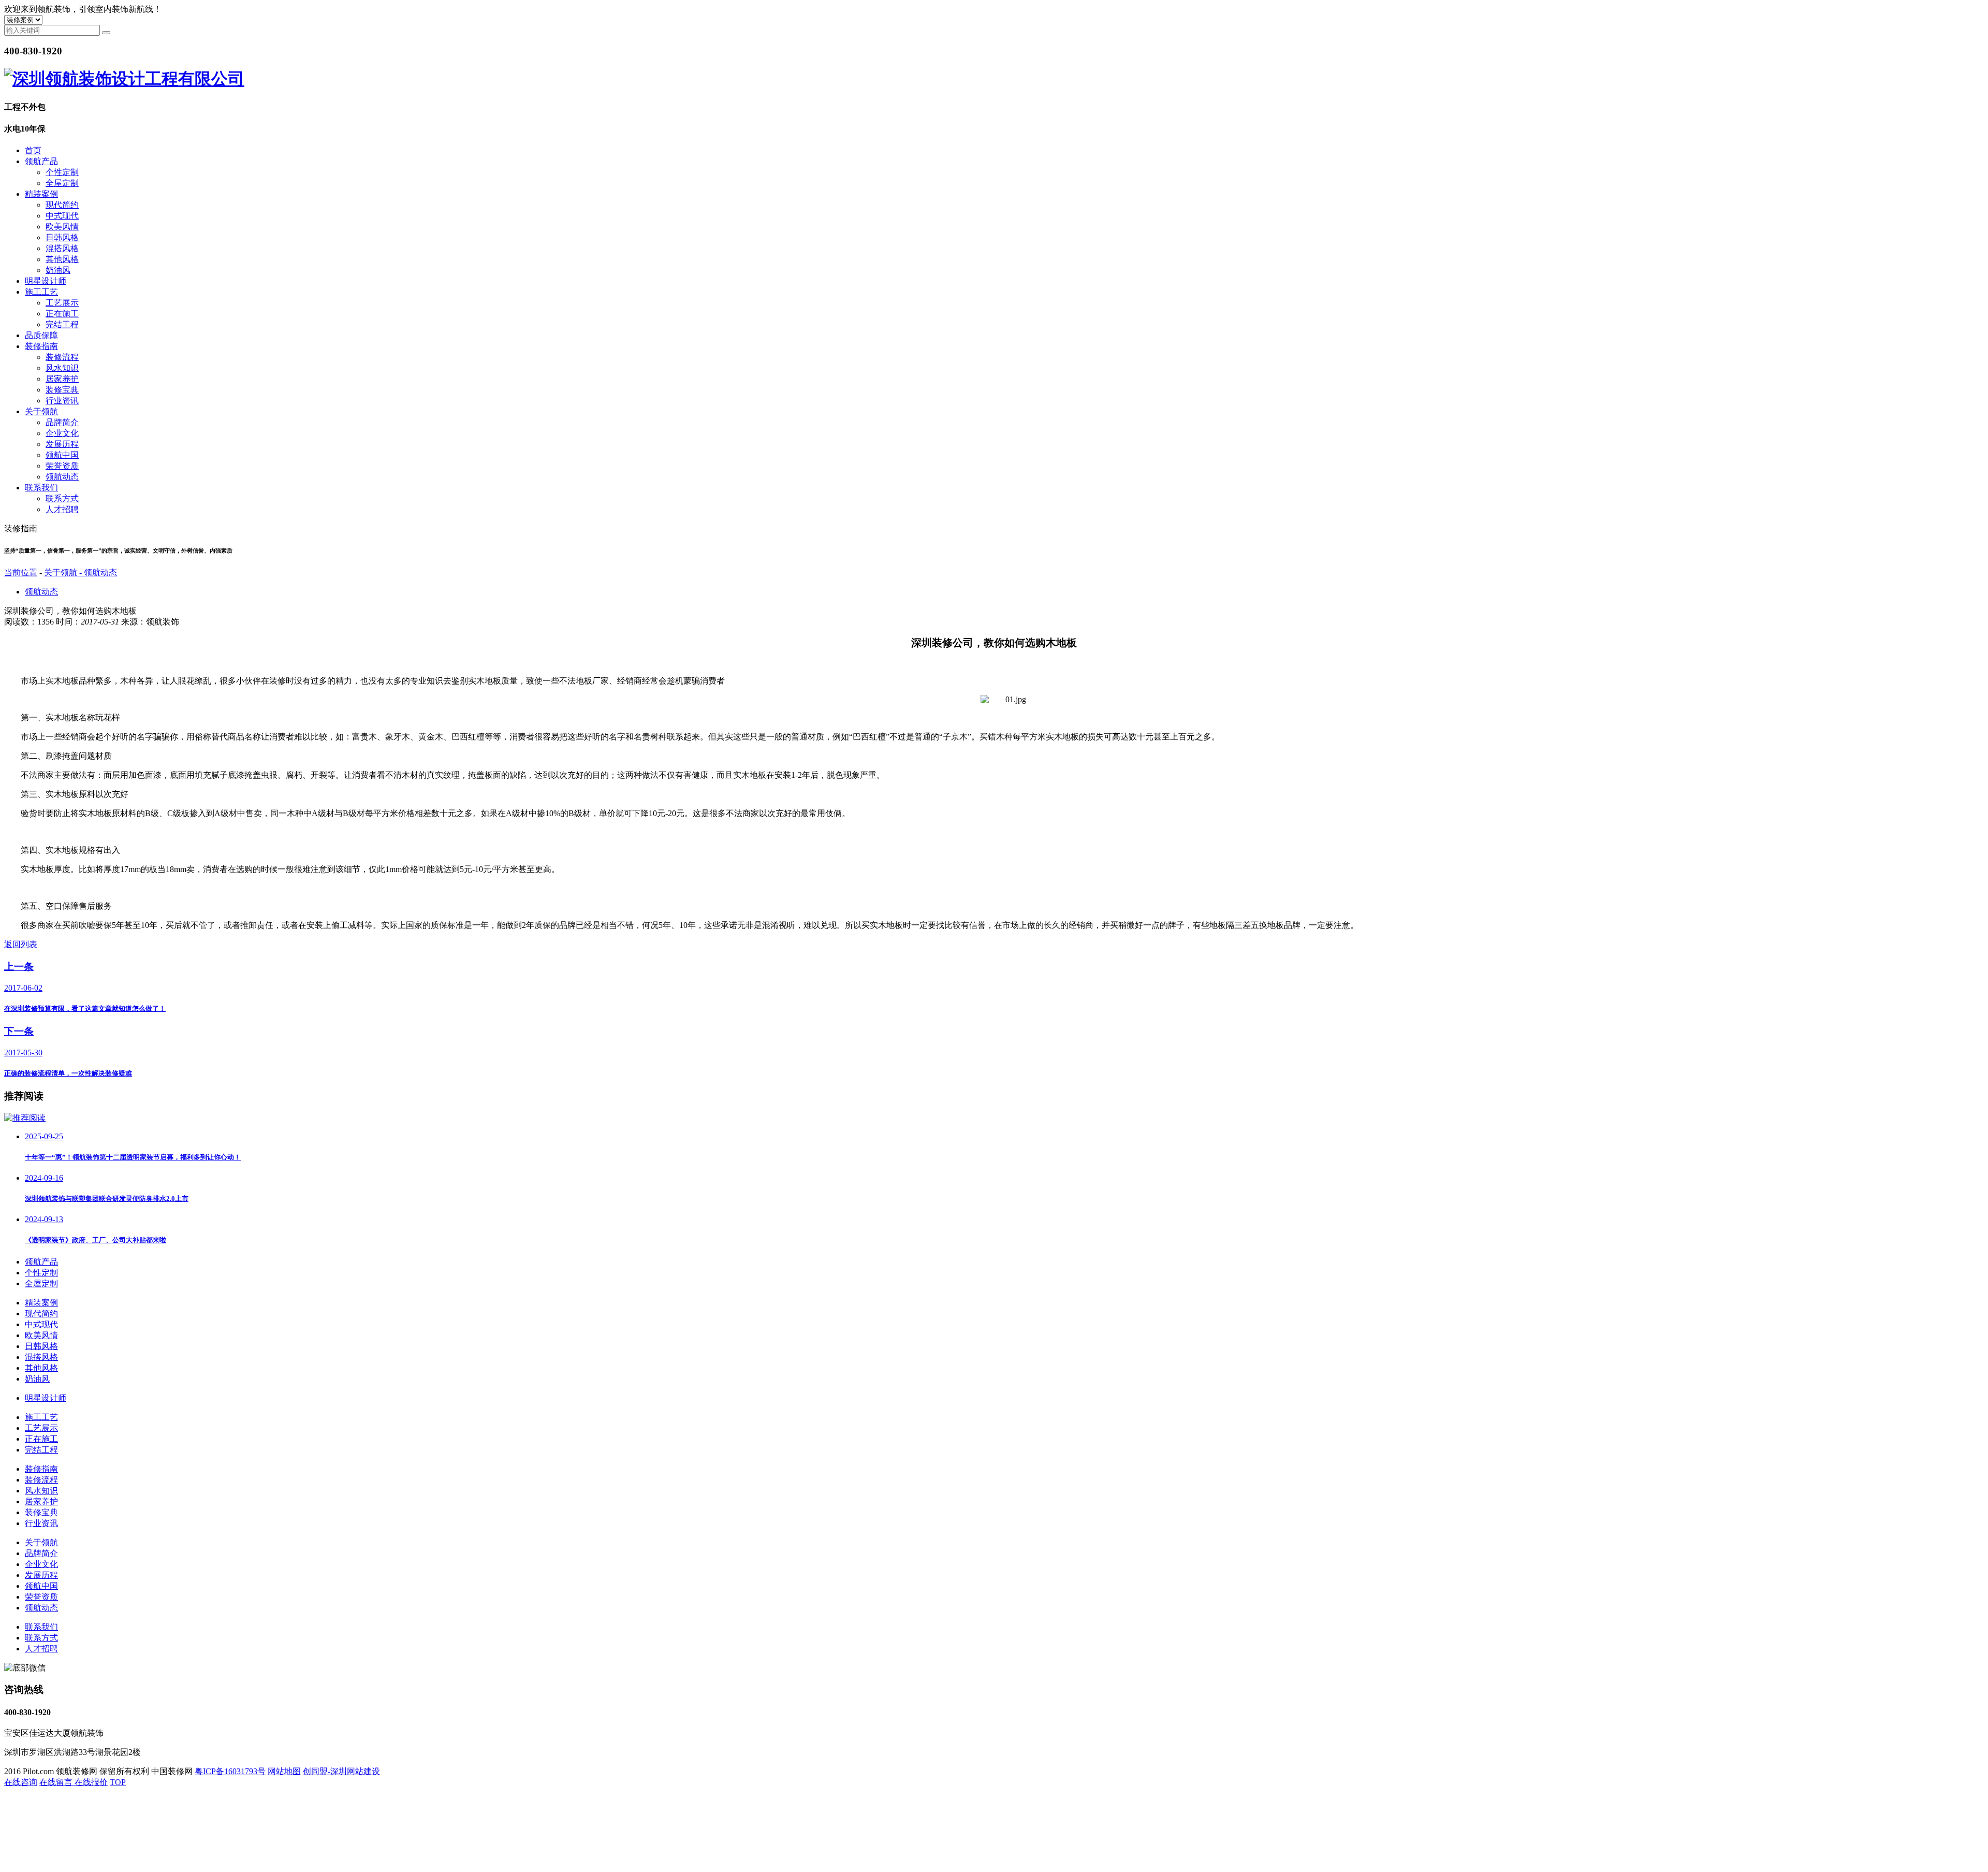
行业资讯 (62, 401)
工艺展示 (62, 303)
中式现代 (62, 216)
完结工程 (62, 324)
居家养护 (62, 379)
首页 (33, 150)
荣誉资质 (62, 466)
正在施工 (62, 314)
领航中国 (62, 455)
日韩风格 (62, 237)
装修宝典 (62, 390)
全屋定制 (62, 183)
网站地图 (284, 1771)
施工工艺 (41, 292)
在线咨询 (21, 1782)
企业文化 (62, 433)
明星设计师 (46, 281)
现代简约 (62, 205)
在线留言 (57, 1782)
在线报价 (91, 1782)
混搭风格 (62, 248)
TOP (118, 1782)
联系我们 (41, 488)
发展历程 (62, 444)
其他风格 (62, 259)
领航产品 (41, 161)
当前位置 (21, 572)
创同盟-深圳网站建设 (341, 1771)
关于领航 (41, 411)
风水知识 (62, 368)
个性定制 (62, 172)
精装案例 (41, 194)
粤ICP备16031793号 (230, 1771)
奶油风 (58, 270)
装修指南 (41, 346)
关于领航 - (64, 572)
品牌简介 (62, 422)
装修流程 (62, 357)
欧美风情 (62, 227)
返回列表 (21, 944)
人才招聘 (62, 509)
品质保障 (41, 335)
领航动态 (62, 477)
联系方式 (62, 498)
